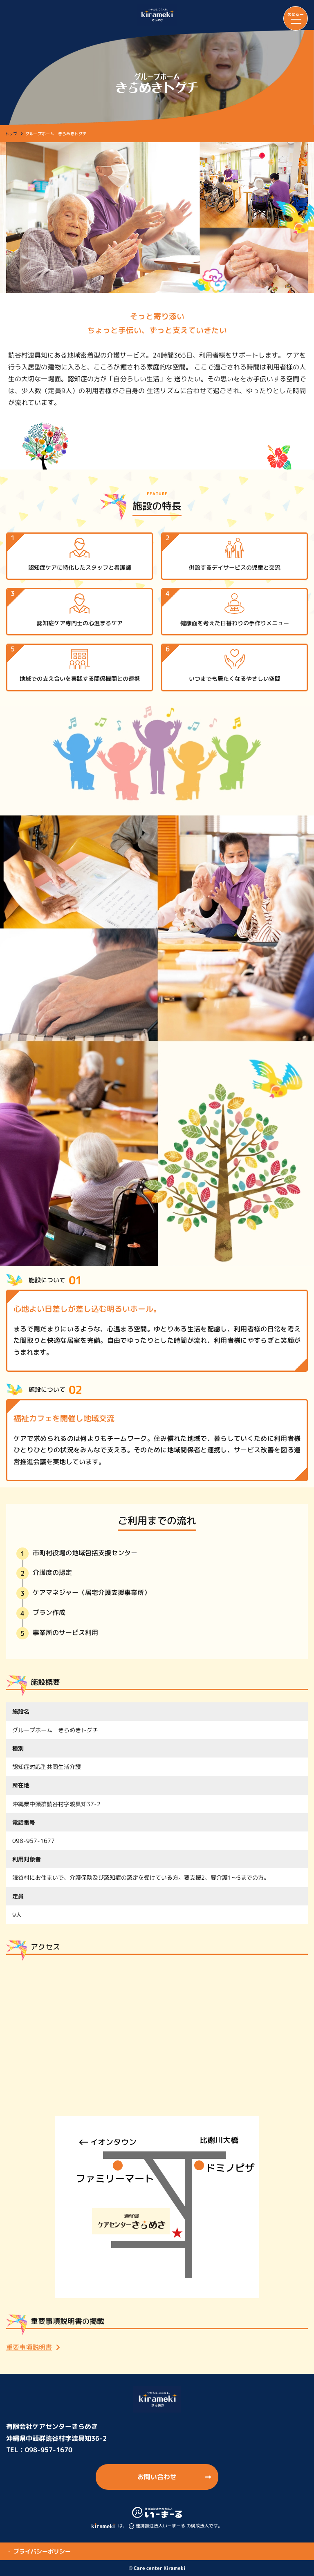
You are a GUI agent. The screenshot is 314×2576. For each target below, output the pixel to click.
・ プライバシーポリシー (38, 2551)
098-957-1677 (34, 1841)
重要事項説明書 (29, 2347)
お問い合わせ (157, 2477)
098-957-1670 (49, 2450)
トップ (11, 134)
